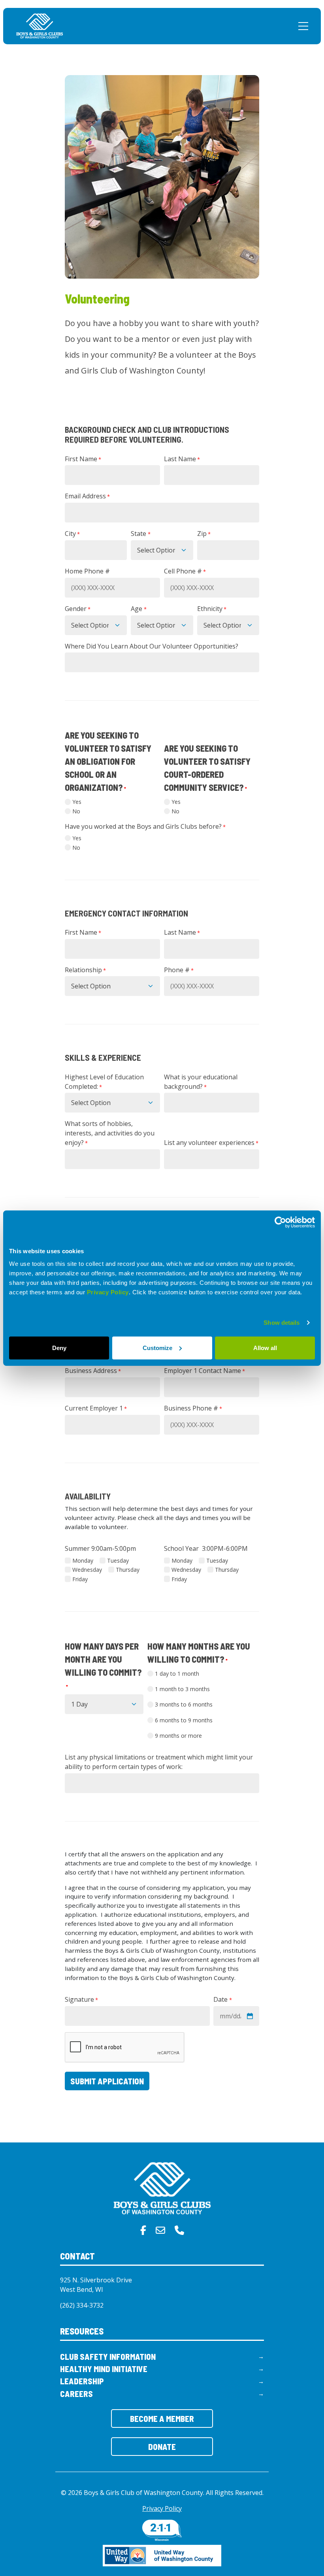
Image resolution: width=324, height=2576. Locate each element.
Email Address (87, 496)
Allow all (265, 1347)
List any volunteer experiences (211, 1143)
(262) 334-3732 (82, 2305)
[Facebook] (143, 2230)
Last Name (182, 459)
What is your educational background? (201, 1082)
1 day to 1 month (177, 1674)
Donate (162, 2447)
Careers (76, 2394)
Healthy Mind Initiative (104, 2369)
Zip (204, 534)
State (140, 534)
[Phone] (179, 2230)
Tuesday (118, 1560)
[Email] (160, 2230)
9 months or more (178, 1736)
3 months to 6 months (184, 1704)
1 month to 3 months (182, 1689)
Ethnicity (212, 609)
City (72, 534)
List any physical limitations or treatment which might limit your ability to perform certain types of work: (159, 1762)
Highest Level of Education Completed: (104, 1082)
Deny (59, 1347)
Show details (282, 1323)
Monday (83, 1560)
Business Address (93, 1371)
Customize (157, 1347)
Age (138, 609)
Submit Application (107, 2081)
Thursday (128, 1570)
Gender (78, 609)
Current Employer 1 (96, 1408)
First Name (83, 459)
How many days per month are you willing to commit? (103, 1665)
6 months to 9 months (184, 1720)
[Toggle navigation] (303, 26)
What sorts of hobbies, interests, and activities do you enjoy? (110, 1133)
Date (222, 1999)
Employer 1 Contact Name (204, 1371)
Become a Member (162, 2419)
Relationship (85, 970)
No (76, 811)
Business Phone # (193, 1408)
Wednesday (87, 1570)
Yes (77, 802)
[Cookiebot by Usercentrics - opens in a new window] (280, 1222)
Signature (81, 1999)
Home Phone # (87, 571)
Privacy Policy (108, 1292)
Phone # (179, 970)
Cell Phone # (185, 571)
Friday (80, 1579)
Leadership (82, 2381)
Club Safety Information (108, 2356)
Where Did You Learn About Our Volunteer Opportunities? (152, 646)
